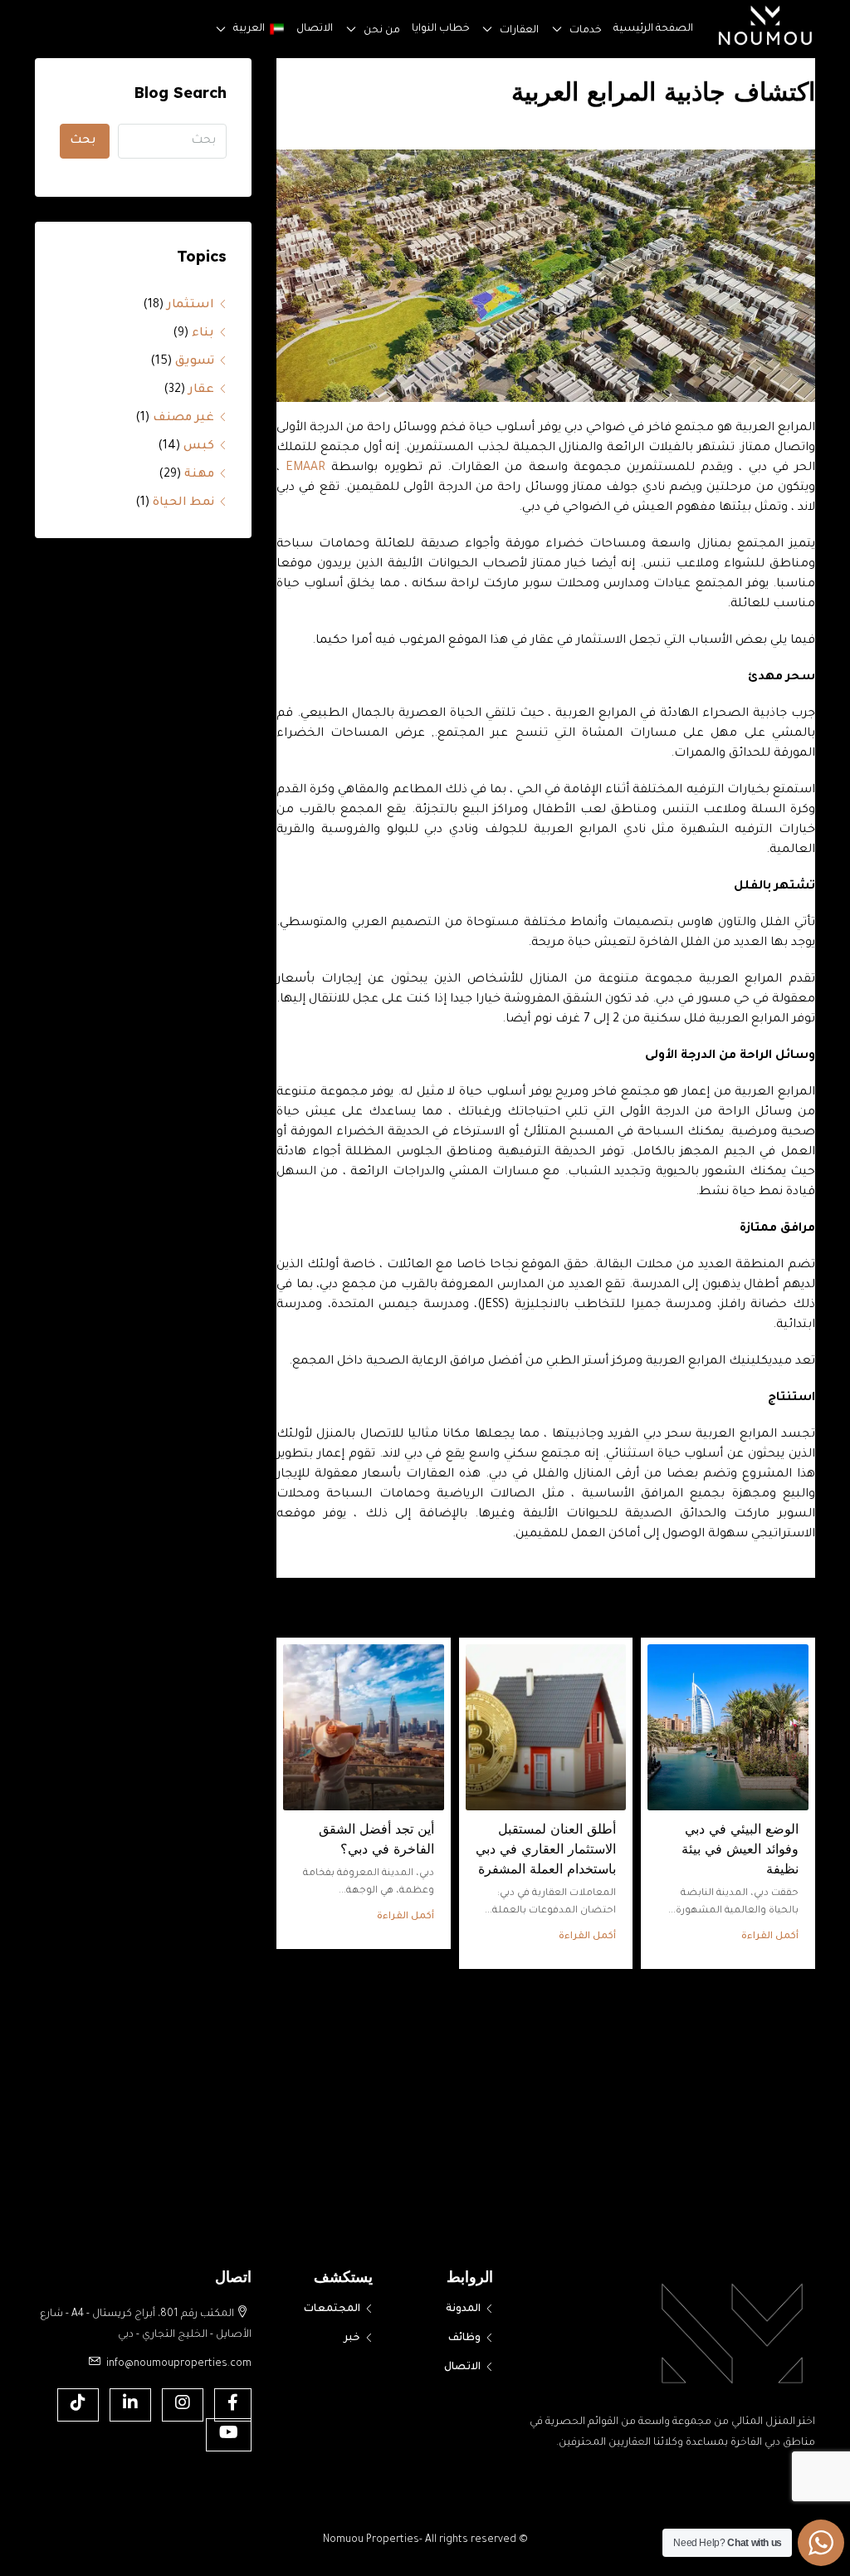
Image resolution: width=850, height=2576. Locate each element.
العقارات (483, 30)
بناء (203, 334)
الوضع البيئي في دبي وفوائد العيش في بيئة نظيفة (740, 1849)
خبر (352, 2338)
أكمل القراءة (770, 1937)
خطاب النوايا (390, 29)
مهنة (199, 475)
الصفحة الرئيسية (642, 29)
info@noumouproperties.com (179, 2364)
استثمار (191, 306)
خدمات (560, 30)
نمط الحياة (183, 503)
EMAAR (305, 468)
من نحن (318, 30)
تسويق (195, 362)
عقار (201, 390)
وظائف (464, 2338)
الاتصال (241, 29)
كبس (199, 447)
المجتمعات (332, 2309)
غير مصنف (183, 419)
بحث (83, 141)
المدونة (463, 2309)
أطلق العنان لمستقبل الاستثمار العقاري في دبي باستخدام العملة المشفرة (546, 1849)
